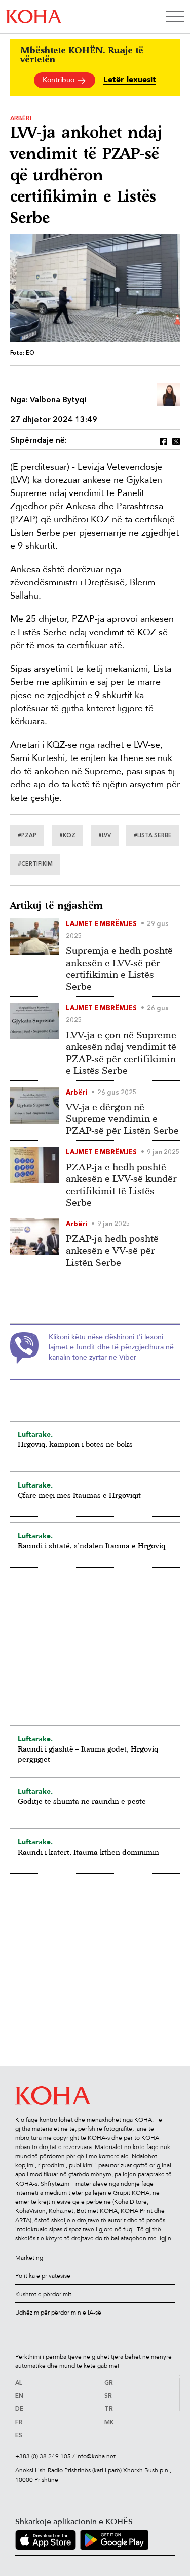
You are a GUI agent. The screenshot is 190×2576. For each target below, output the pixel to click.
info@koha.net (96, 2456)
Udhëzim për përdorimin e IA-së (58, 2313)
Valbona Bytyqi (58, 400)
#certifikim (35, 864)
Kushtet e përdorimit (43, 2294)
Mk (109, 2423)
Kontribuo (60, 80)
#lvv (105, 836)
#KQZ (67, 836)
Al (19, 2383)
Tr (109, 2409)
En (19, 2396)
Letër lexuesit (130, 80)
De (19, 2409)
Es (19, 2436)
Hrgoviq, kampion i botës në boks (75, 1444)
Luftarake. (35, 1434)
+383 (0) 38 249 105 (43, 2456)
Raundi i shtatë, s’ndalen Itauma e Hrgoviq (91, 1546)
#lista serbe (153, 836)
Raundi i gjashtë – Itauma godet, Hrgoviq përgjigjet (88, 1754)
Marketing (29, 2258)
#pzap (27, 836)
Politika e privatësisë (43, 2276)
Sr (108, 2396)
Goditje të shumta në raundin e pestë (82, 1801)
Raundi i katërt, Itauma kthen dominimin (88, 1852)
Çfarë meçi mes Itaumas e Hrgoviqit (79, 1495)
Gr (109, 2383)
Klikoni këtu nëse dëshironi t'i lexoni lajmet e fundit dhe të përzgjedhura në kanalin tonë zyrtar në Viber (111, 1347)
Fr (19, 2423)
